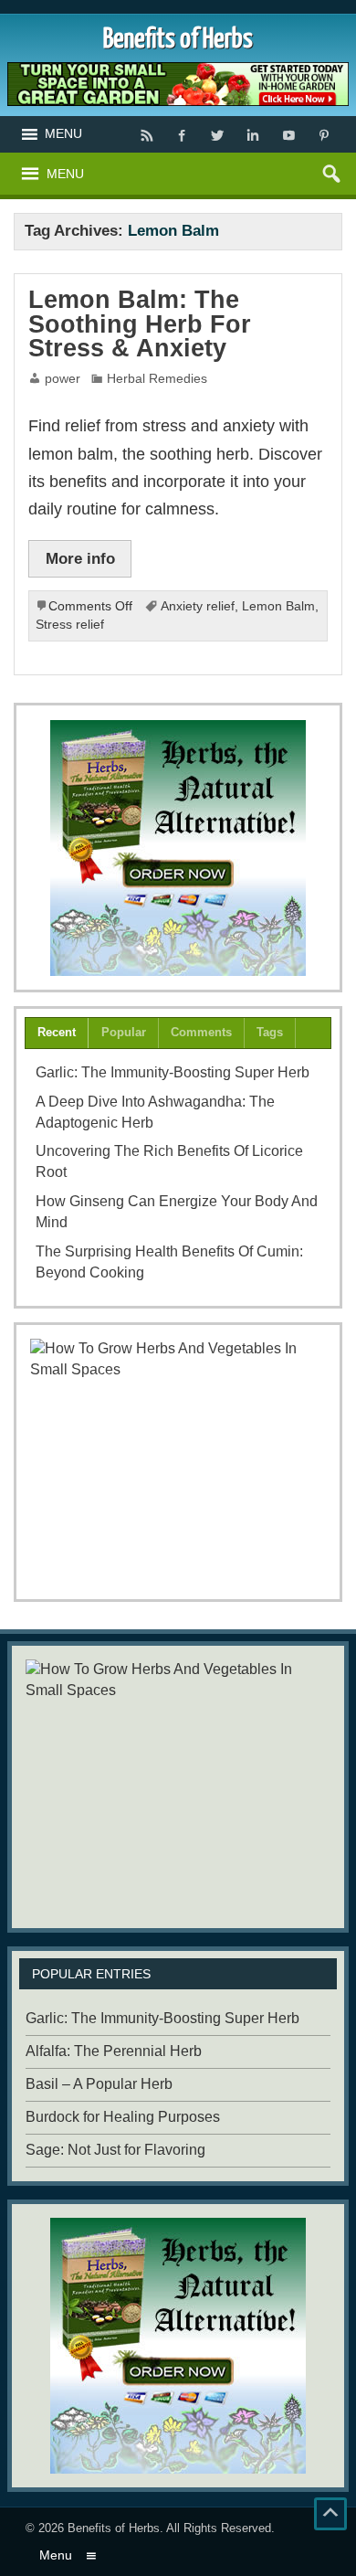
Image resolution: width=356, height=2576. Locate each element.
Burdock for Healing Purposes (123, 2117)
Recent (57, 1032)
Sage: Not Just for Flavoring (115, 2150)
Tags (270, 1032)
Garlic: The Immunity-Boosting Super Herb (173, 1072)
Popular (124, 1032)
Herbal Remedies (157, 379)
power (63, 379)
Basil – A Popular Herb (99, 2084)
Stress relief (70, 625)
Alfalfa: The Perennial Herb (114, 2051)
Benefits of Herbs (114, 2528)
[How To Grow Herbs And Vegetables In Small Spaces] (178, 1462)
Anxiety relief (198, 606)
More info (80, 558)
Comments (201, 1032)
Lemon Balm (278, 606)
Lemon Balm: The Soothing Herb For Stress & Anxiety (140, 324)
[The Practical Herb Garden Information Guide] (178, 848)
